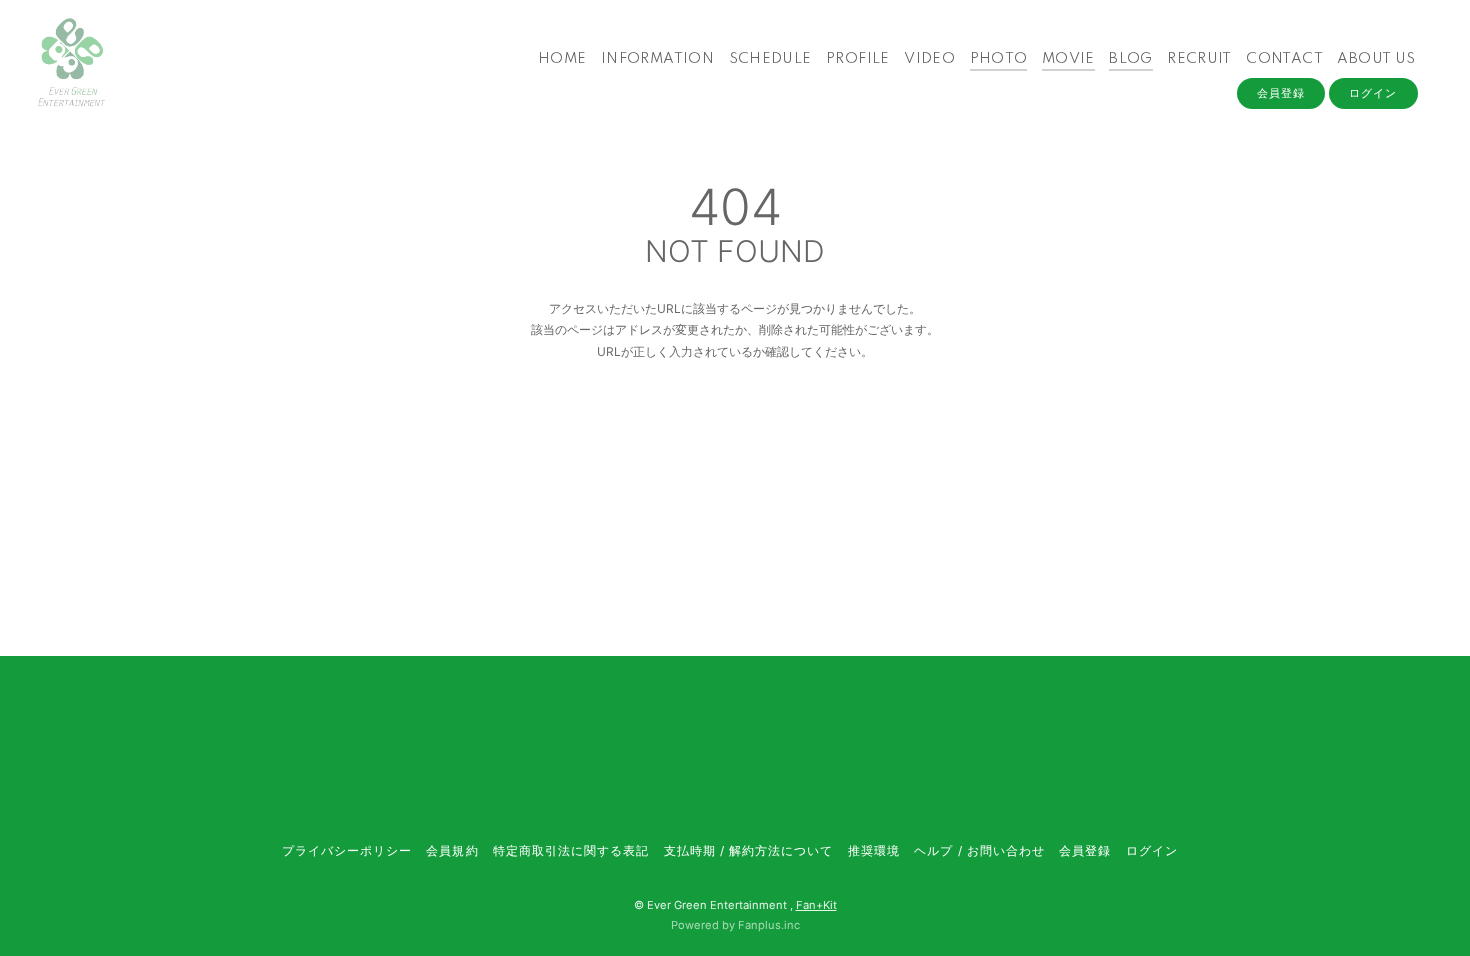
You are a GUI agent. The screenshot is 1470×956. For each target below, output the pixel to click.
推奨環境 (874, 850)
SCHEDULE (770, 59)
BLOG (1131, 59)
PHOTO (999, 59)
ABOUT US (1376, 59)
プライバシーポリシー (347, 850)
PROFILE (858, 59)
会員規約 (452, 850)
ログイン (1373, 93)
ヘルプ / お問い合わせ (979, 850)
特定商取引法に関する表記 (571, 850)
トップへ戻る (735, 436)
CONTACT (1284, 59)
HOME (562, 59)
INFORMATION (657, 59)
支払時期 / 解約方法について (749, 850)
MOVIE (1068, 59)
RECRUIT (1199, 59)
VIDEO (929, 59)
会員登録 (1281, 93)
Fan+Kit (816, 905)
